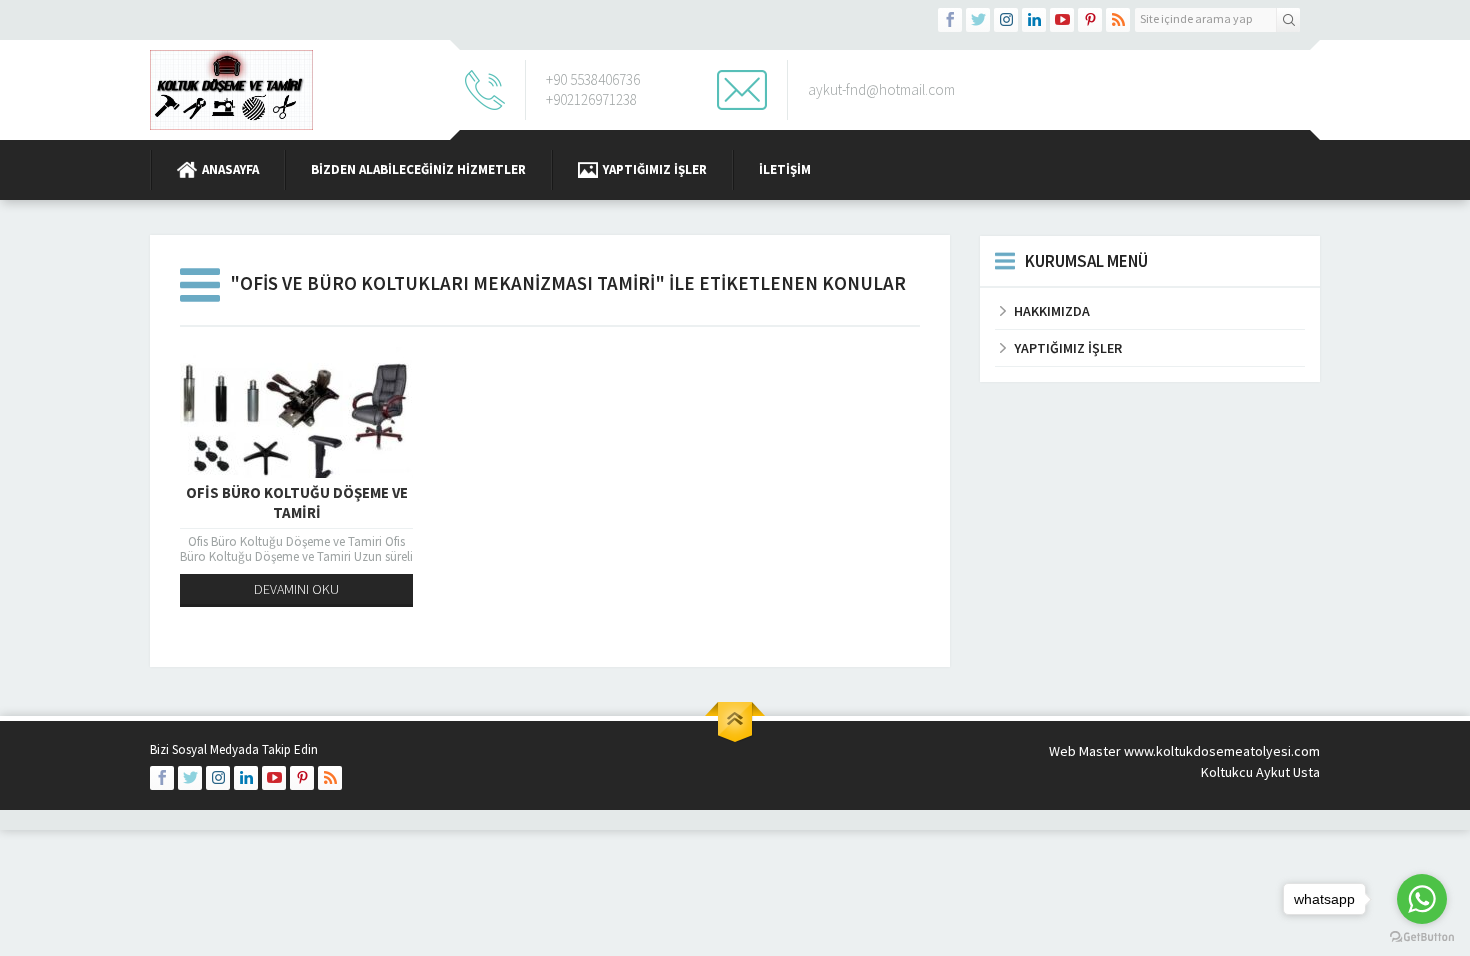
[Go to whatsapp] (1422, 899)
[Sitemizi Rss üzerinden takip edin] (1118, 20)
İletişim (785, 169)
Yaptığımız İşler (655, 169)
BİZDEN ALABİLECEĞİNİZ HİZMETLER (418, 169)
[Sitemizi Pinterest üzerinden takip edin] (1090, 20)
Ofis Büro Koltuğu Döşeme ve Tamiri (297, 502)
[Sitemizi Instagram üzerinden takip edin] (1006, 20)
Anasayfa (230, 169)
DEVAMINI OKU (296, 589)
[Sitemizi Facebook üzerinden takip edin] (950, 20)
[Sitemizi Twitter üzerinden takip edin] (978, 20)
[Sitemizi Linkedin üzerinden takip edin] (1034, 20)
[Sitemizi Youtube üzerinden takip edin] (1062, 20)
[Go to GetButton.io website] (1422, 936)
